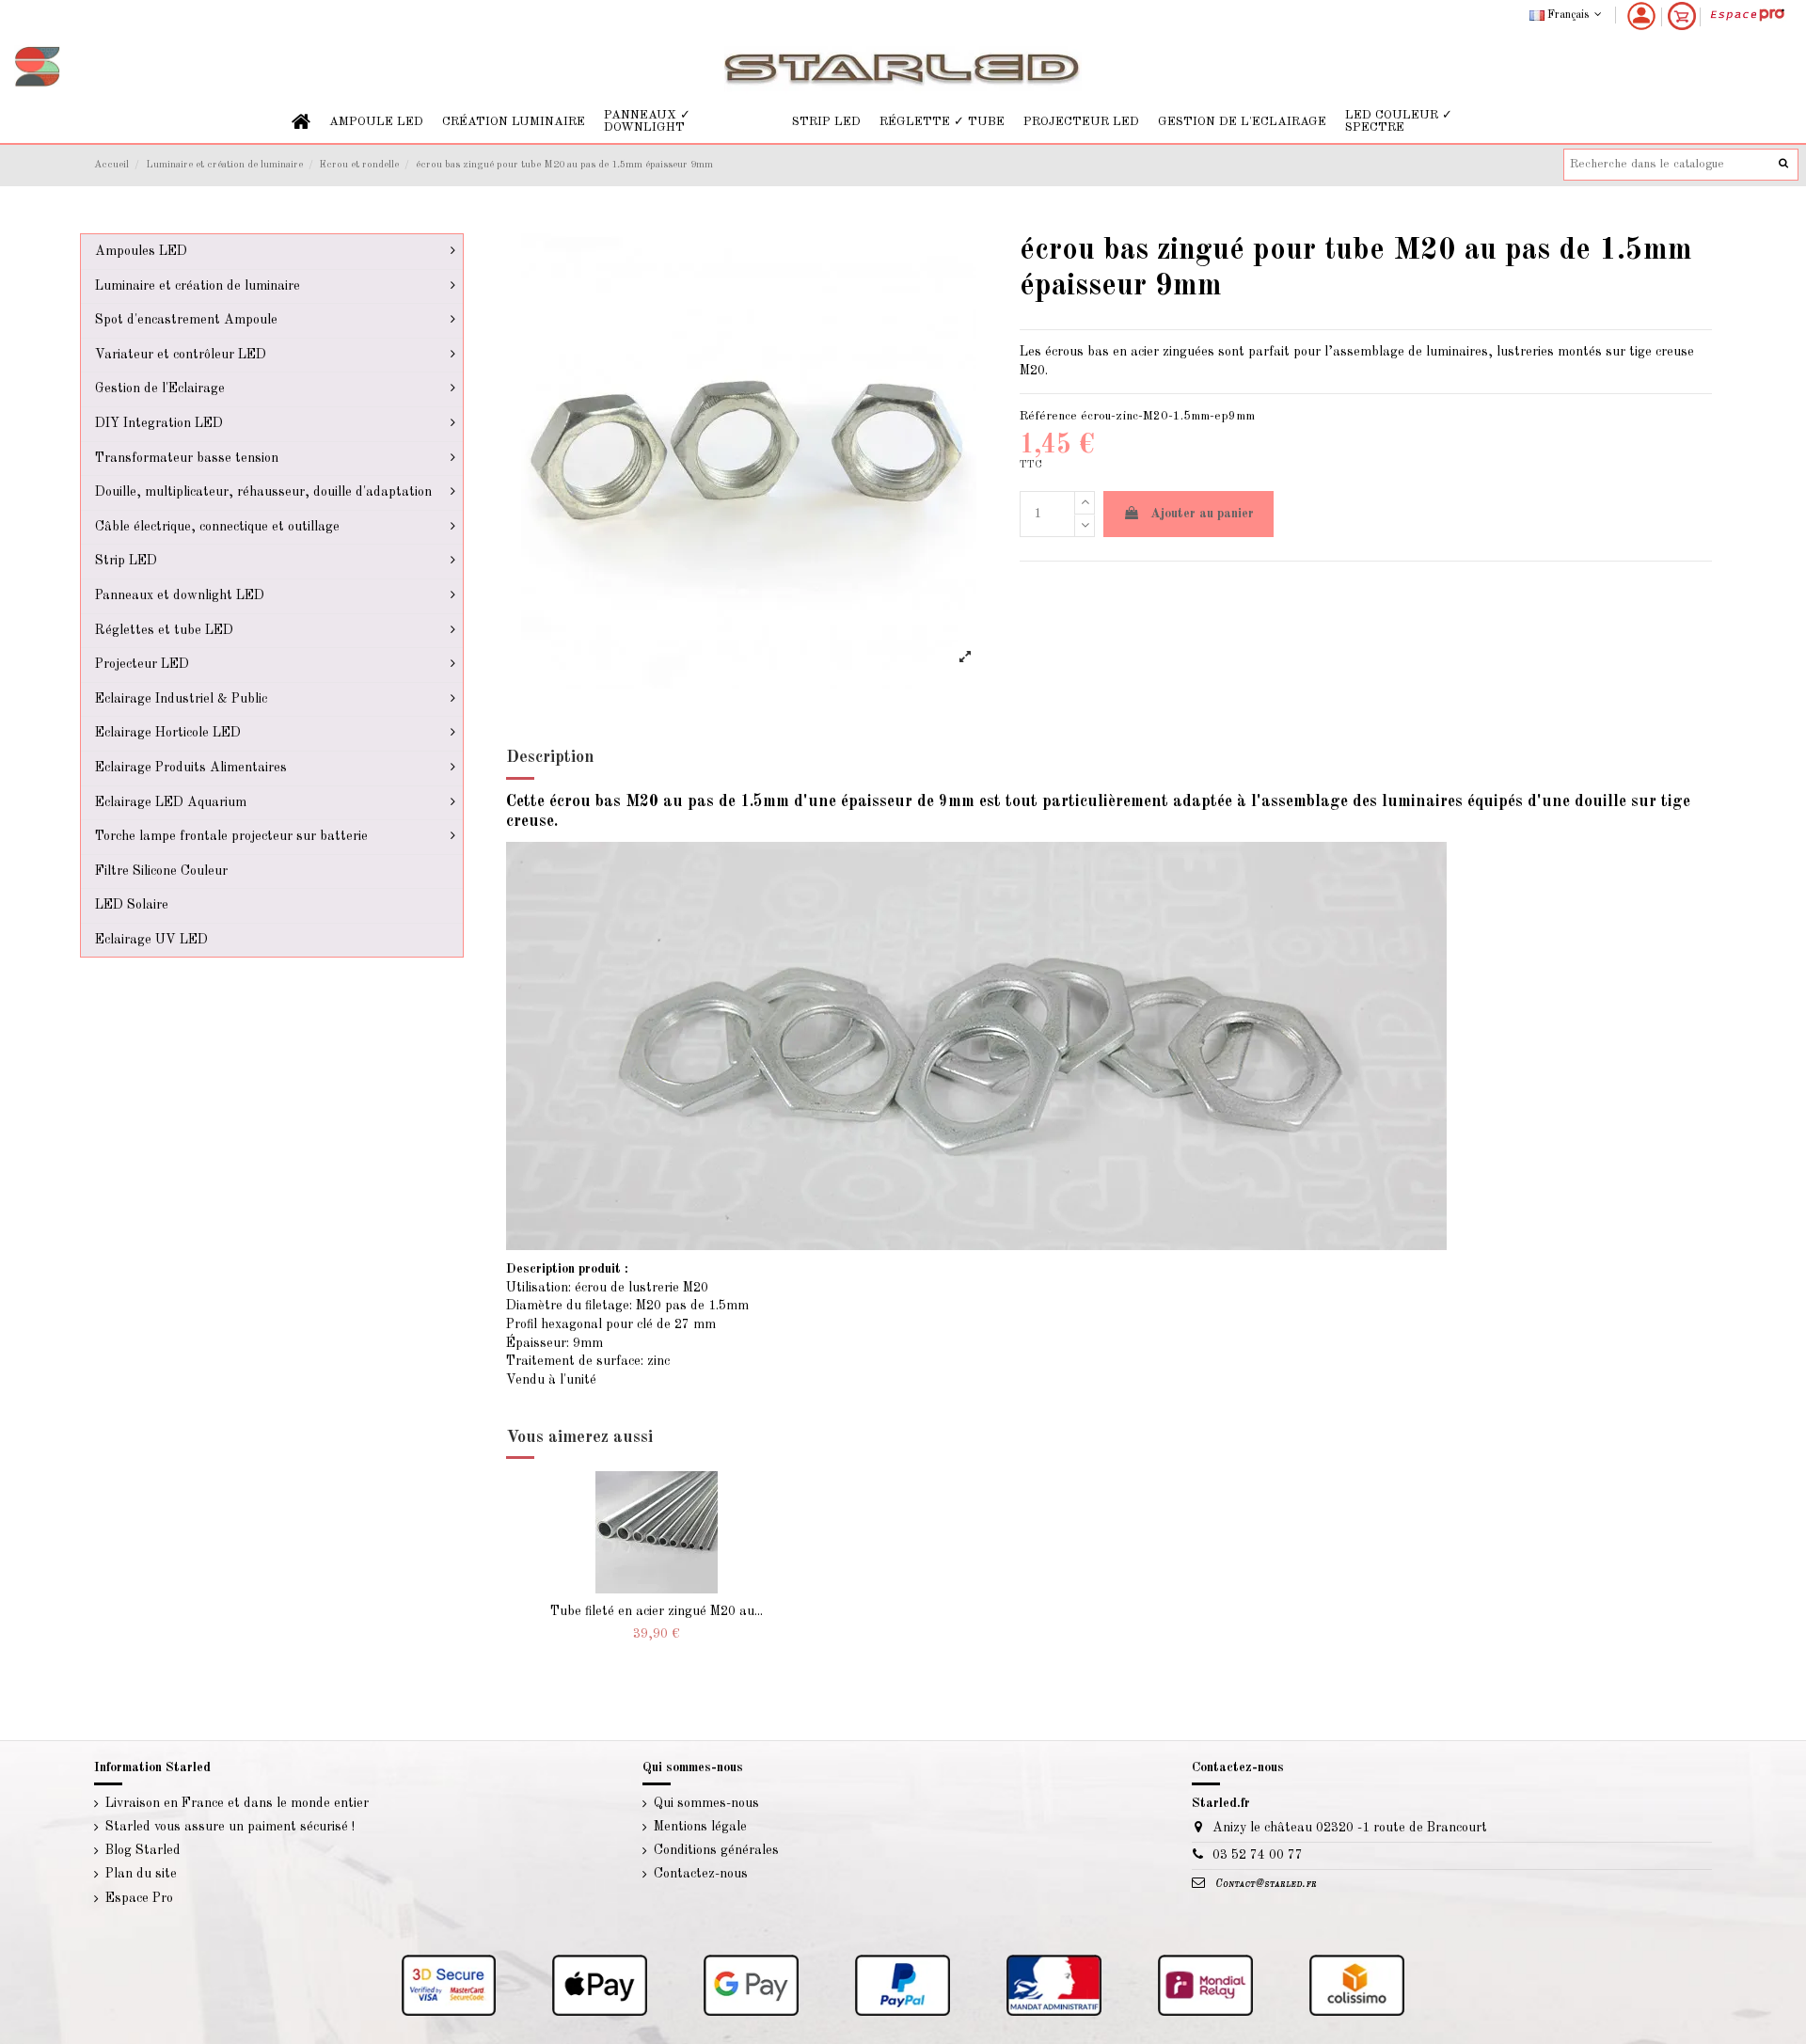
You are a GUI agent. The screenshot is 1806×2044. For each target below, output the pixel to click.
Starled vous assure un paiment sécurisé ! (230, 1827)
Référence (1048, 416)
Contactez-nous (701, 1874)
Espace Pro (139, 1898)
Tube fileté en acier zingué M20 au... (657, 1611)
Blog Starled (143, 1850)
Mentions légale (700, 1827)
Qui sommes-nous (706, 1803)
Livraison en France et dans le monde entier (237, 1803)
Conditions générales (716, 1850)
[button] (376, 122)
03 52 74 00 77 (1258, 1855)
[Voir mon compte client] (1641, 16)
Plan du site (141, 1874)
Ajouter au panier (1202, 514)
